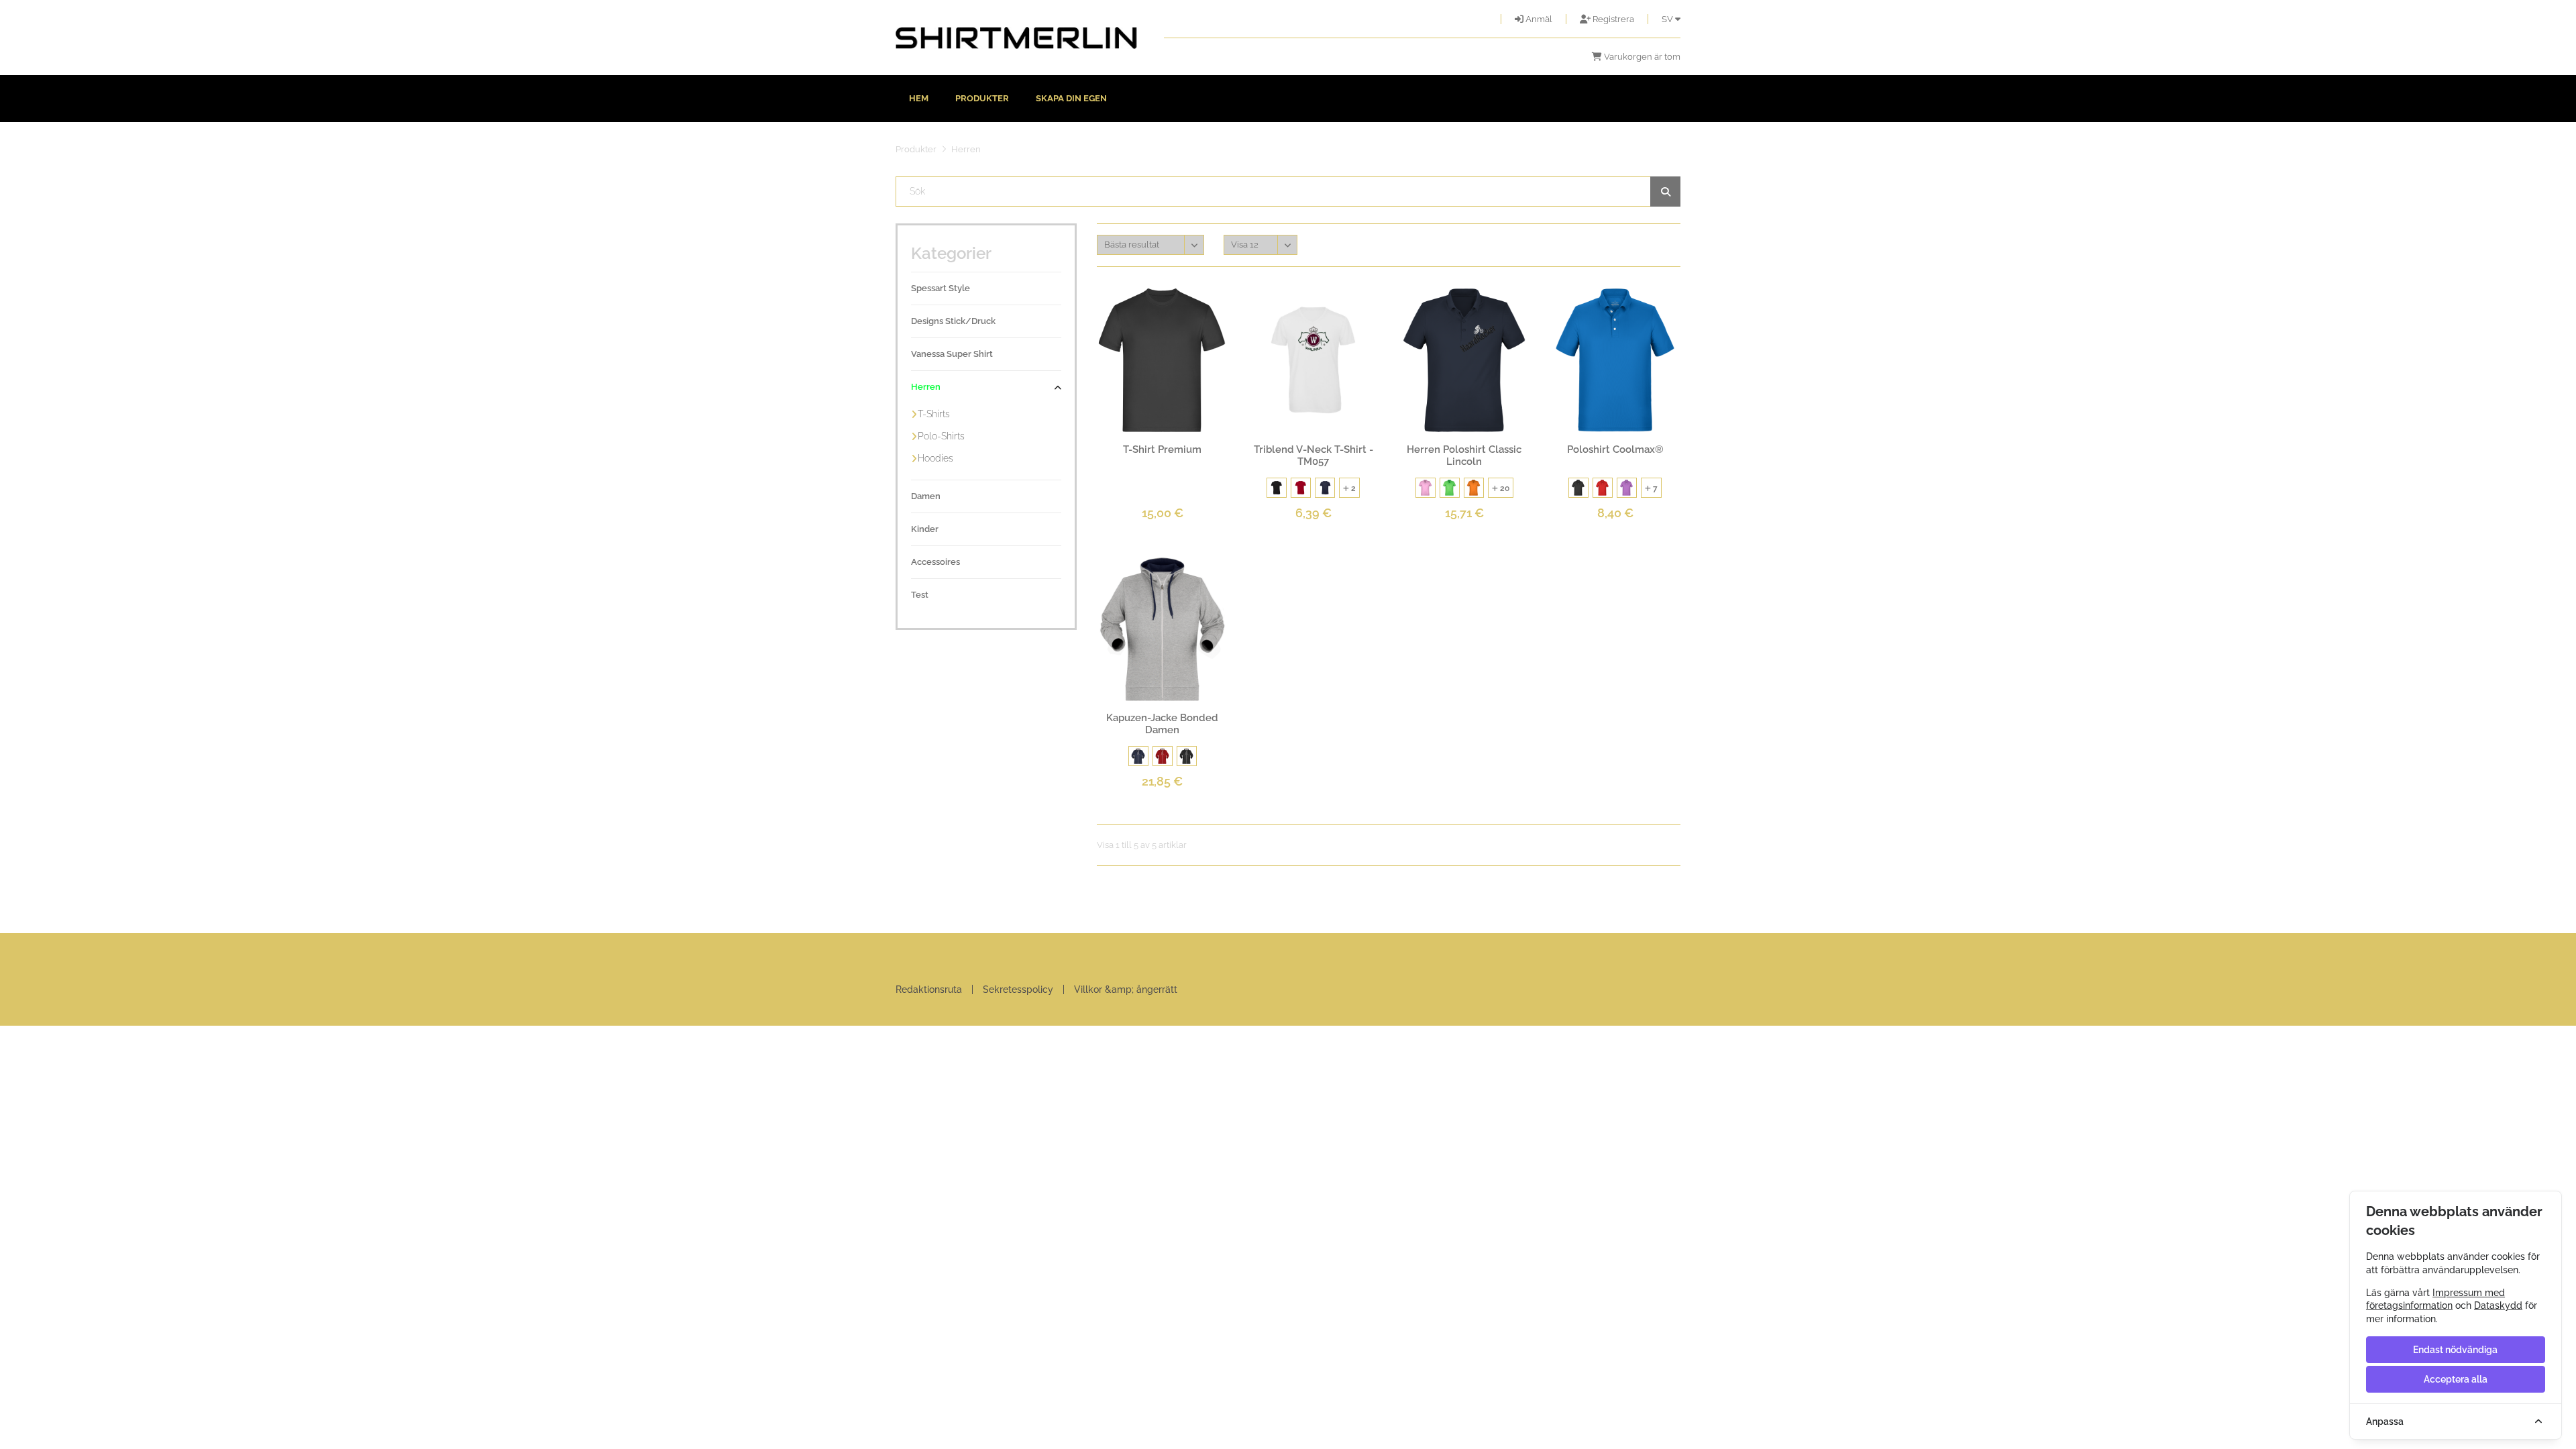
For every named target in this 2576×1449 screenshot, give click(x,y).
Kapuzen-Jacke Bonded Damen (1162, 724)
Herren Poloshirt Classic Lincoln (1464, 455)
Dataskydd (2498, 1305)
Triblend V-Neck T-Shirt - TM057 (1313, 455)
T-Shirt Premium (1162, 449)
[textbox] (1288, 192)
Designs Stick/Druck (953, 321)
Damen (926, 496)
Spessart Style (941, 288)
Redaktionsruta (929, 989)
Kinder (925, 529)
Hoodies (935, 458)
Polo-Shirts (941, 436)
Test (920, 595)
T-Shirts (934, 414)
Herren (926, 387)
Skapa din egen (1071, 98)
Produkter (982, 98)
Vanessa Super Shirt (952, 354)
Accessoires (935, 562)
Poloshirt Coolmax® (1615, 449)
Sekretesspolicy (1018, 989)
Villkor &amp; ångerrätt (1126, 989)
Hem (919, 98)
